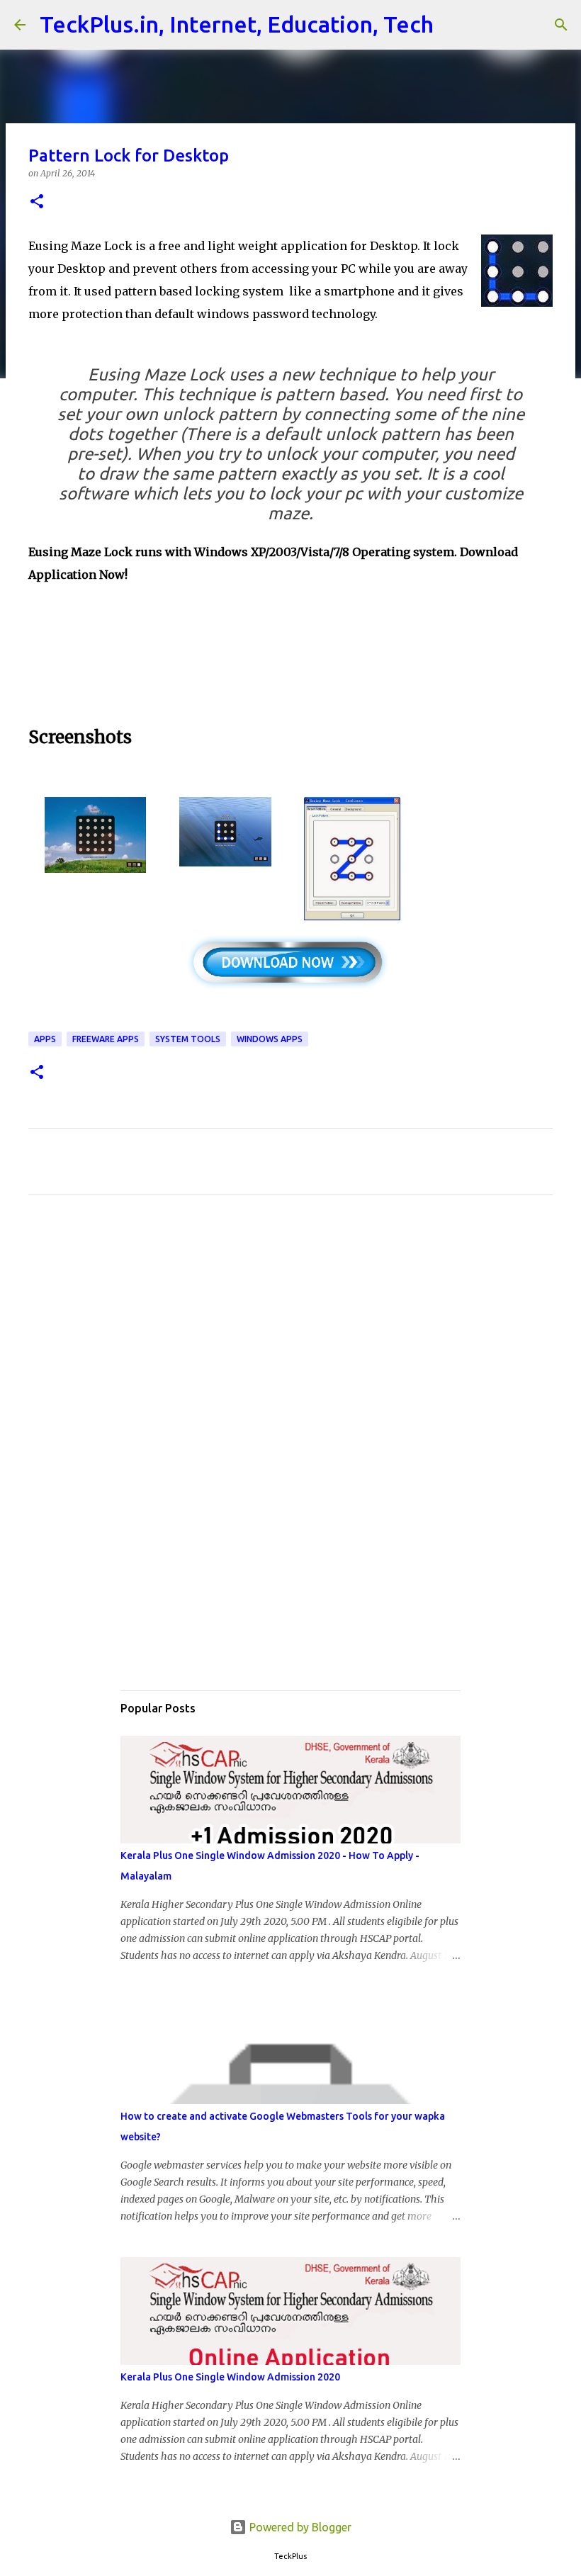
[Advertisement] (290, 653)
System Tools (188, 1039)
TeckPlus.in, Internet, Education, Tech (237, 24)
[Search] (453, 25)
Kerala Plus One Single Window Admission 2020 (230, 2377)
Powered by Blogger (299, 2527)
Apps (45, 1039)
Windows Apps (270, 1039)
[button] (37, 202)
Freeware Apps (106, 1039)
